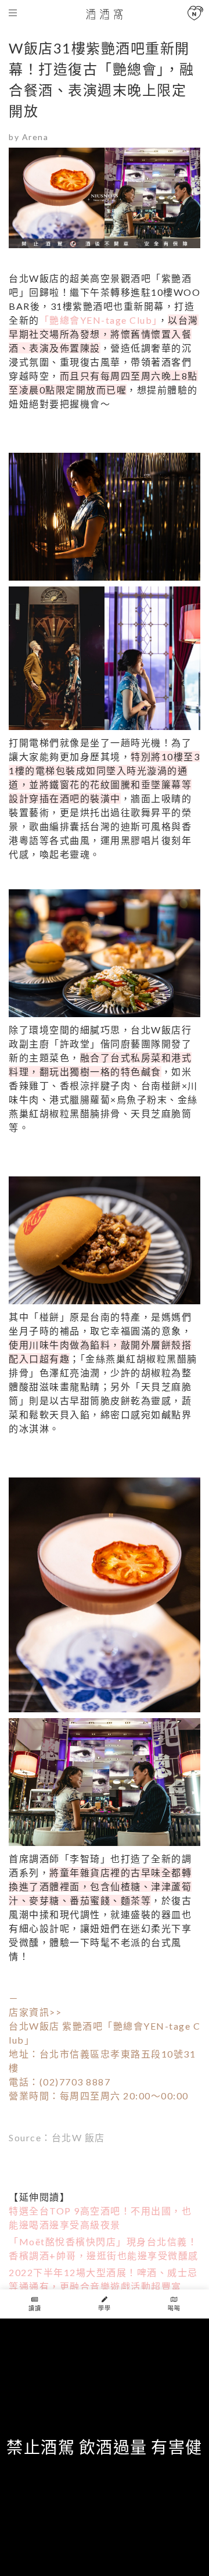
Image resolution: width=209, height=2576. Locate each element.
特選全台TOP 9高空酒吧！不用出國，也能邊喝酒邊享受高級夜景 (100, 2218)
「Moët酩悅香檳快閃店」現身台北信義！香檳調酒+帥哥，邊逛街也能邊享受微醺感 (104, 2248)
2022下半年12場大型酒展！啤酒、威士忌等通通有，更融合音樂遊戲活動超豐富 (103, 2279)
